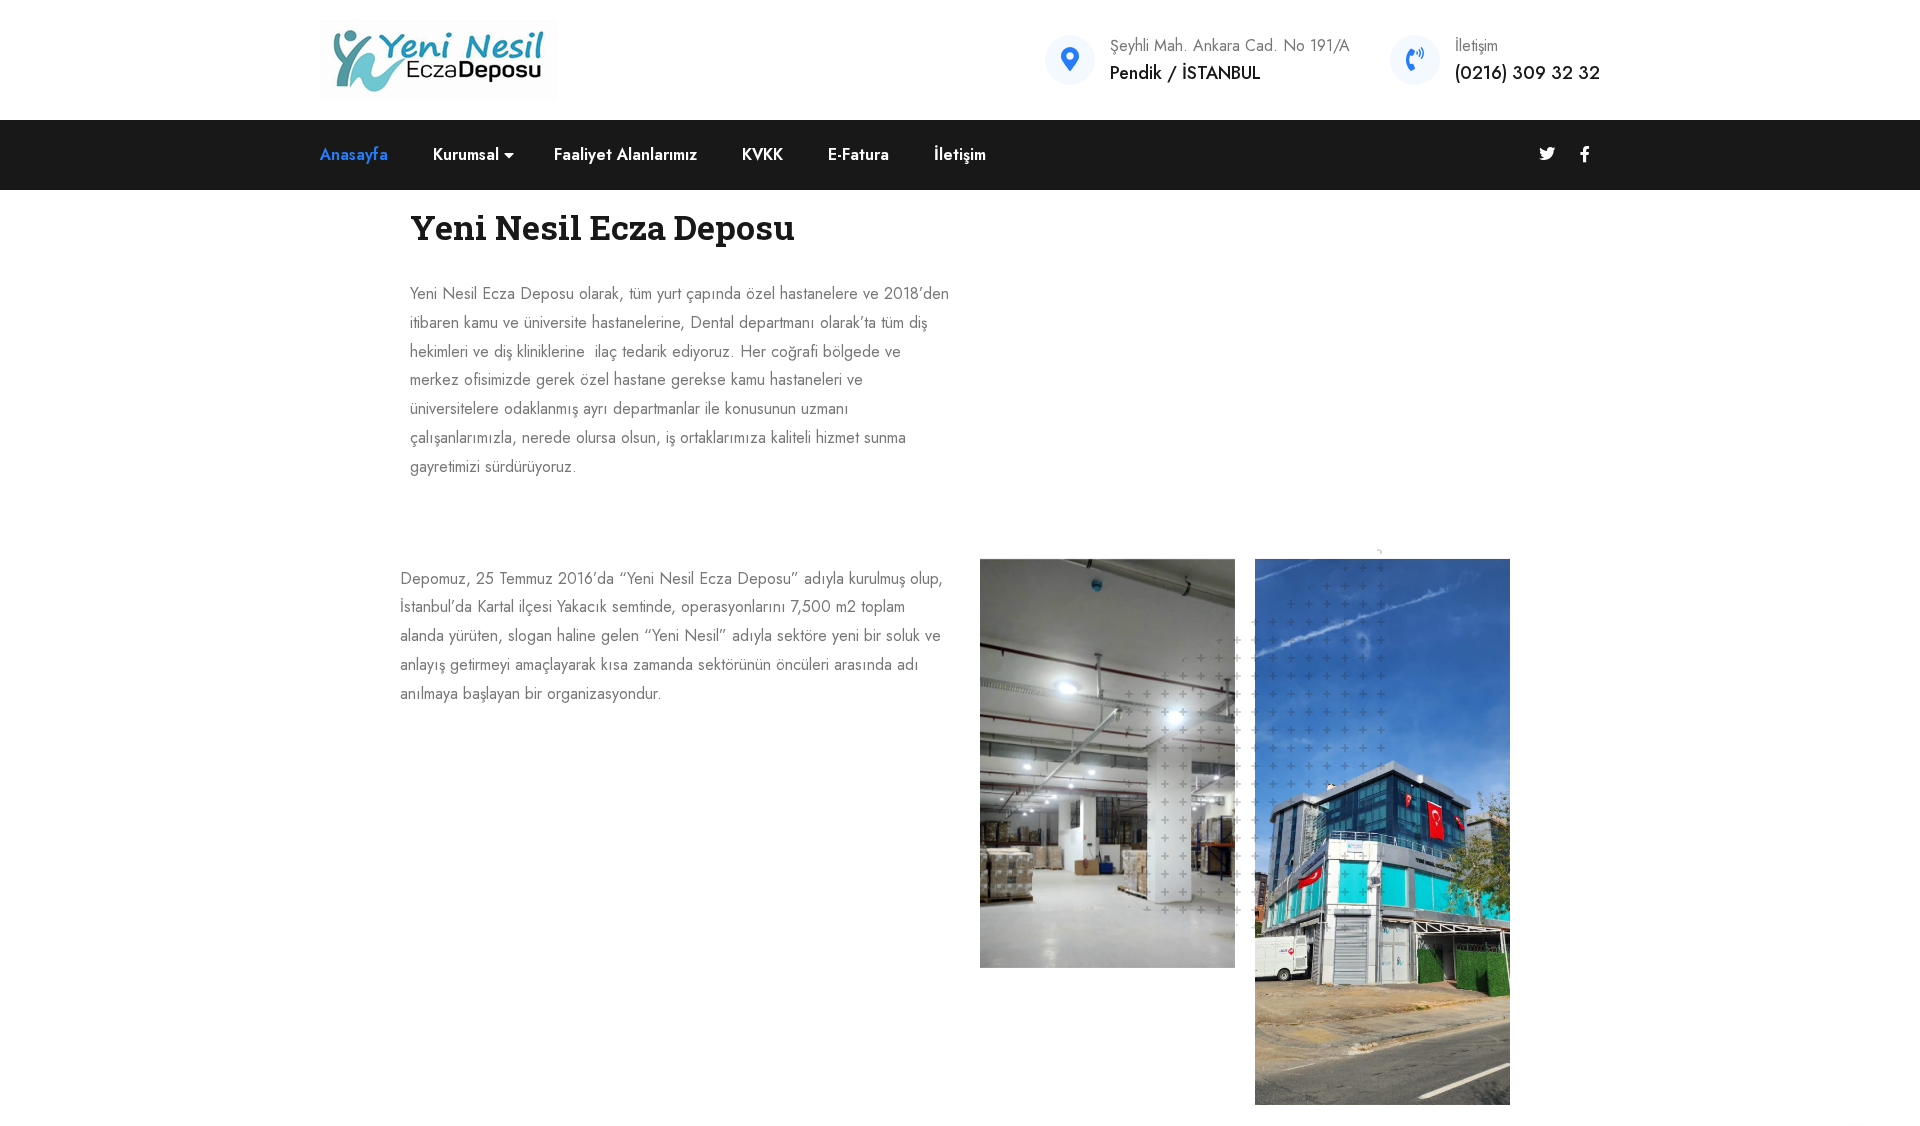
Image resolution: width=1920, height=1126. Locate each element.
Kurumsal (466, 154)
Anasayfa (354, 154)
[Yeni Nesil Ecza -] (439, 58)
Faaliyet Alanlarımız (625, 154)
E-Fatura (858, 154)
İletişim (960, 154)
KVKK (762, 154)
